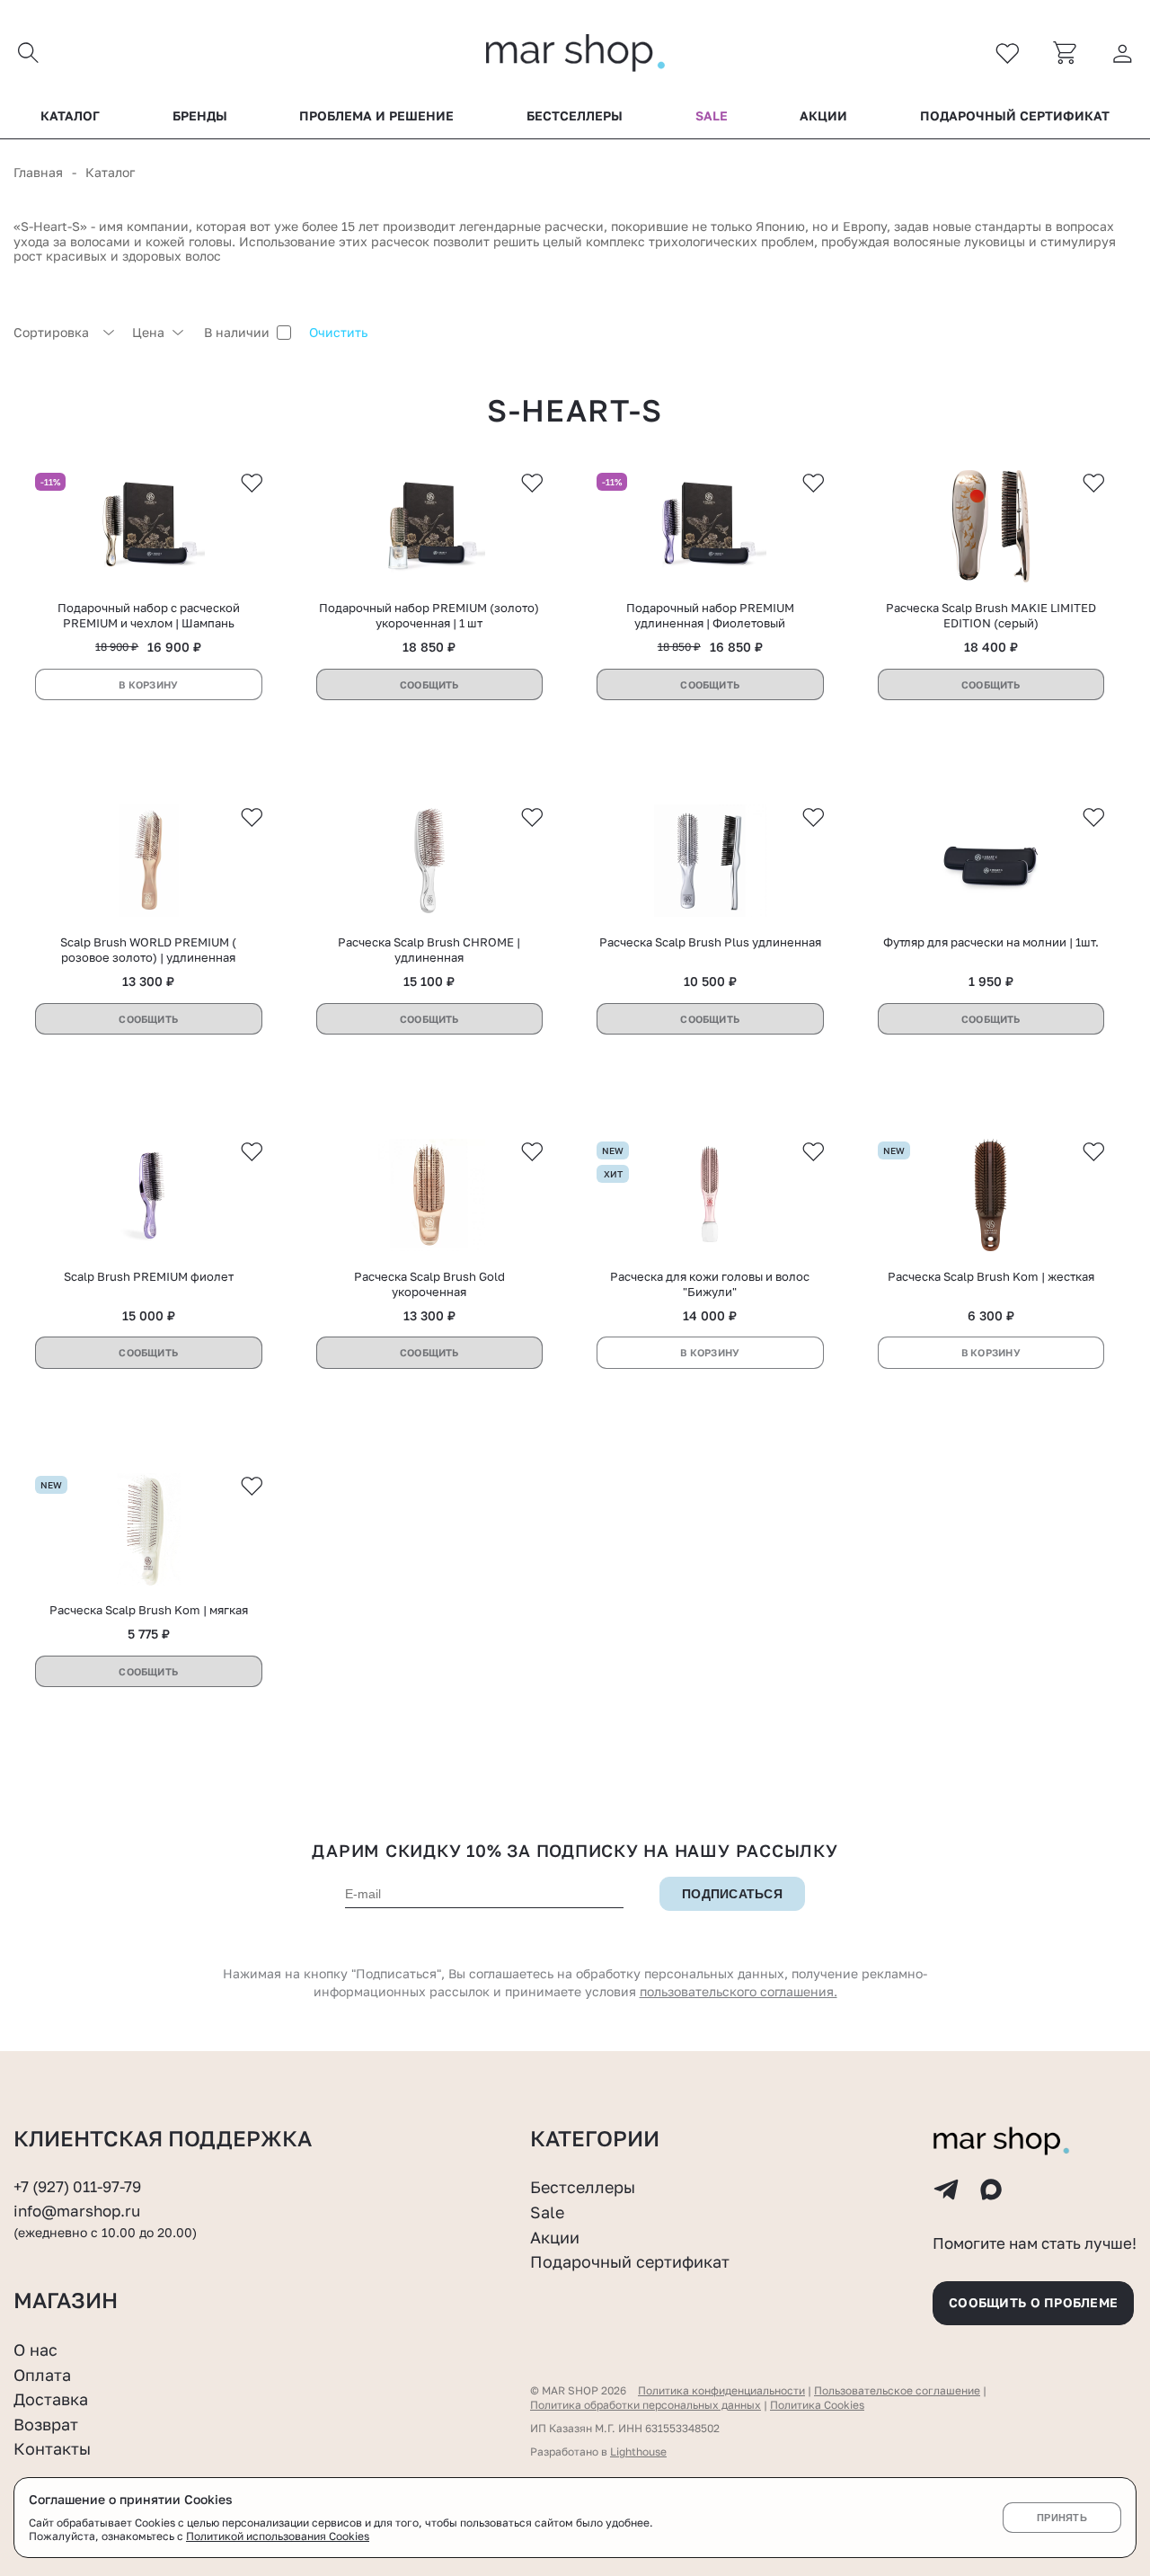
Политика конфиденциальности (721, 2390)
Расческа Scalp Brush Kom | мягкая (149, 1610)
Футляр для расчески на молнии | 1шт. (991, 942)
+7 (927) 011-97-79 (77, 2187)
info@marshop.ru (77, 2211)
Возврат (46, 2424)
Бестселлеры (575, 116)
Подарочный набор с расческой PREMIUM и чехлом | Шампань (149, 615)
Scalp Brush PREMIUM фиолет (149, 1276)
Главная (38, 172)
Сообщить (429, 684)
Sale (712, 116)
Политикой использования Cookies (278, 2536)
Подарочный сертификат (1015, 116)
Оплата (42, 2375)
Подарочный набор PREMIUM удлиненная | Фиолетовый (710, 615)
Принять (1062, 2518)
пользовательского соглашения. (739, 1991)
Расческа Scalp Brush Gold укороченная (429, 1284)
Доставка (51, 2399)
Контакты (52, 2448)
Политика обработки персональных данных (646, 2405)
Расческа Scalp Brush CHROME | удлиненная (429, 950)
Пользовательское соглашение (897, 2390)
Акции (823, 116)
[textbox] (64, 333)
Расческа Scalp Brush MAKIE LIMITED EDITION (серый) (991, 615)
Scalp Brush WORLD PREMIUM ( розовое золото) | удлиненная (148, 950)
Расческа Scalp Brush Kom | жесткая (991, 1276)
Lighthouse (638, 2452)
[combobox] (64, 333)
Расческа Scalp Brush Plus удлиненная (710, 942)
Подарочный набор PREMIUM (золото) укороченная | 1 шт (429, 615)
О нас (35, 2349)
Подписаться (732, 1894)
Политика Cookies (817, 2405)
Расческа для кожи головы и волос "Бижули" (710, 1284)
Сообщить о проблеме (1033, 2302)
